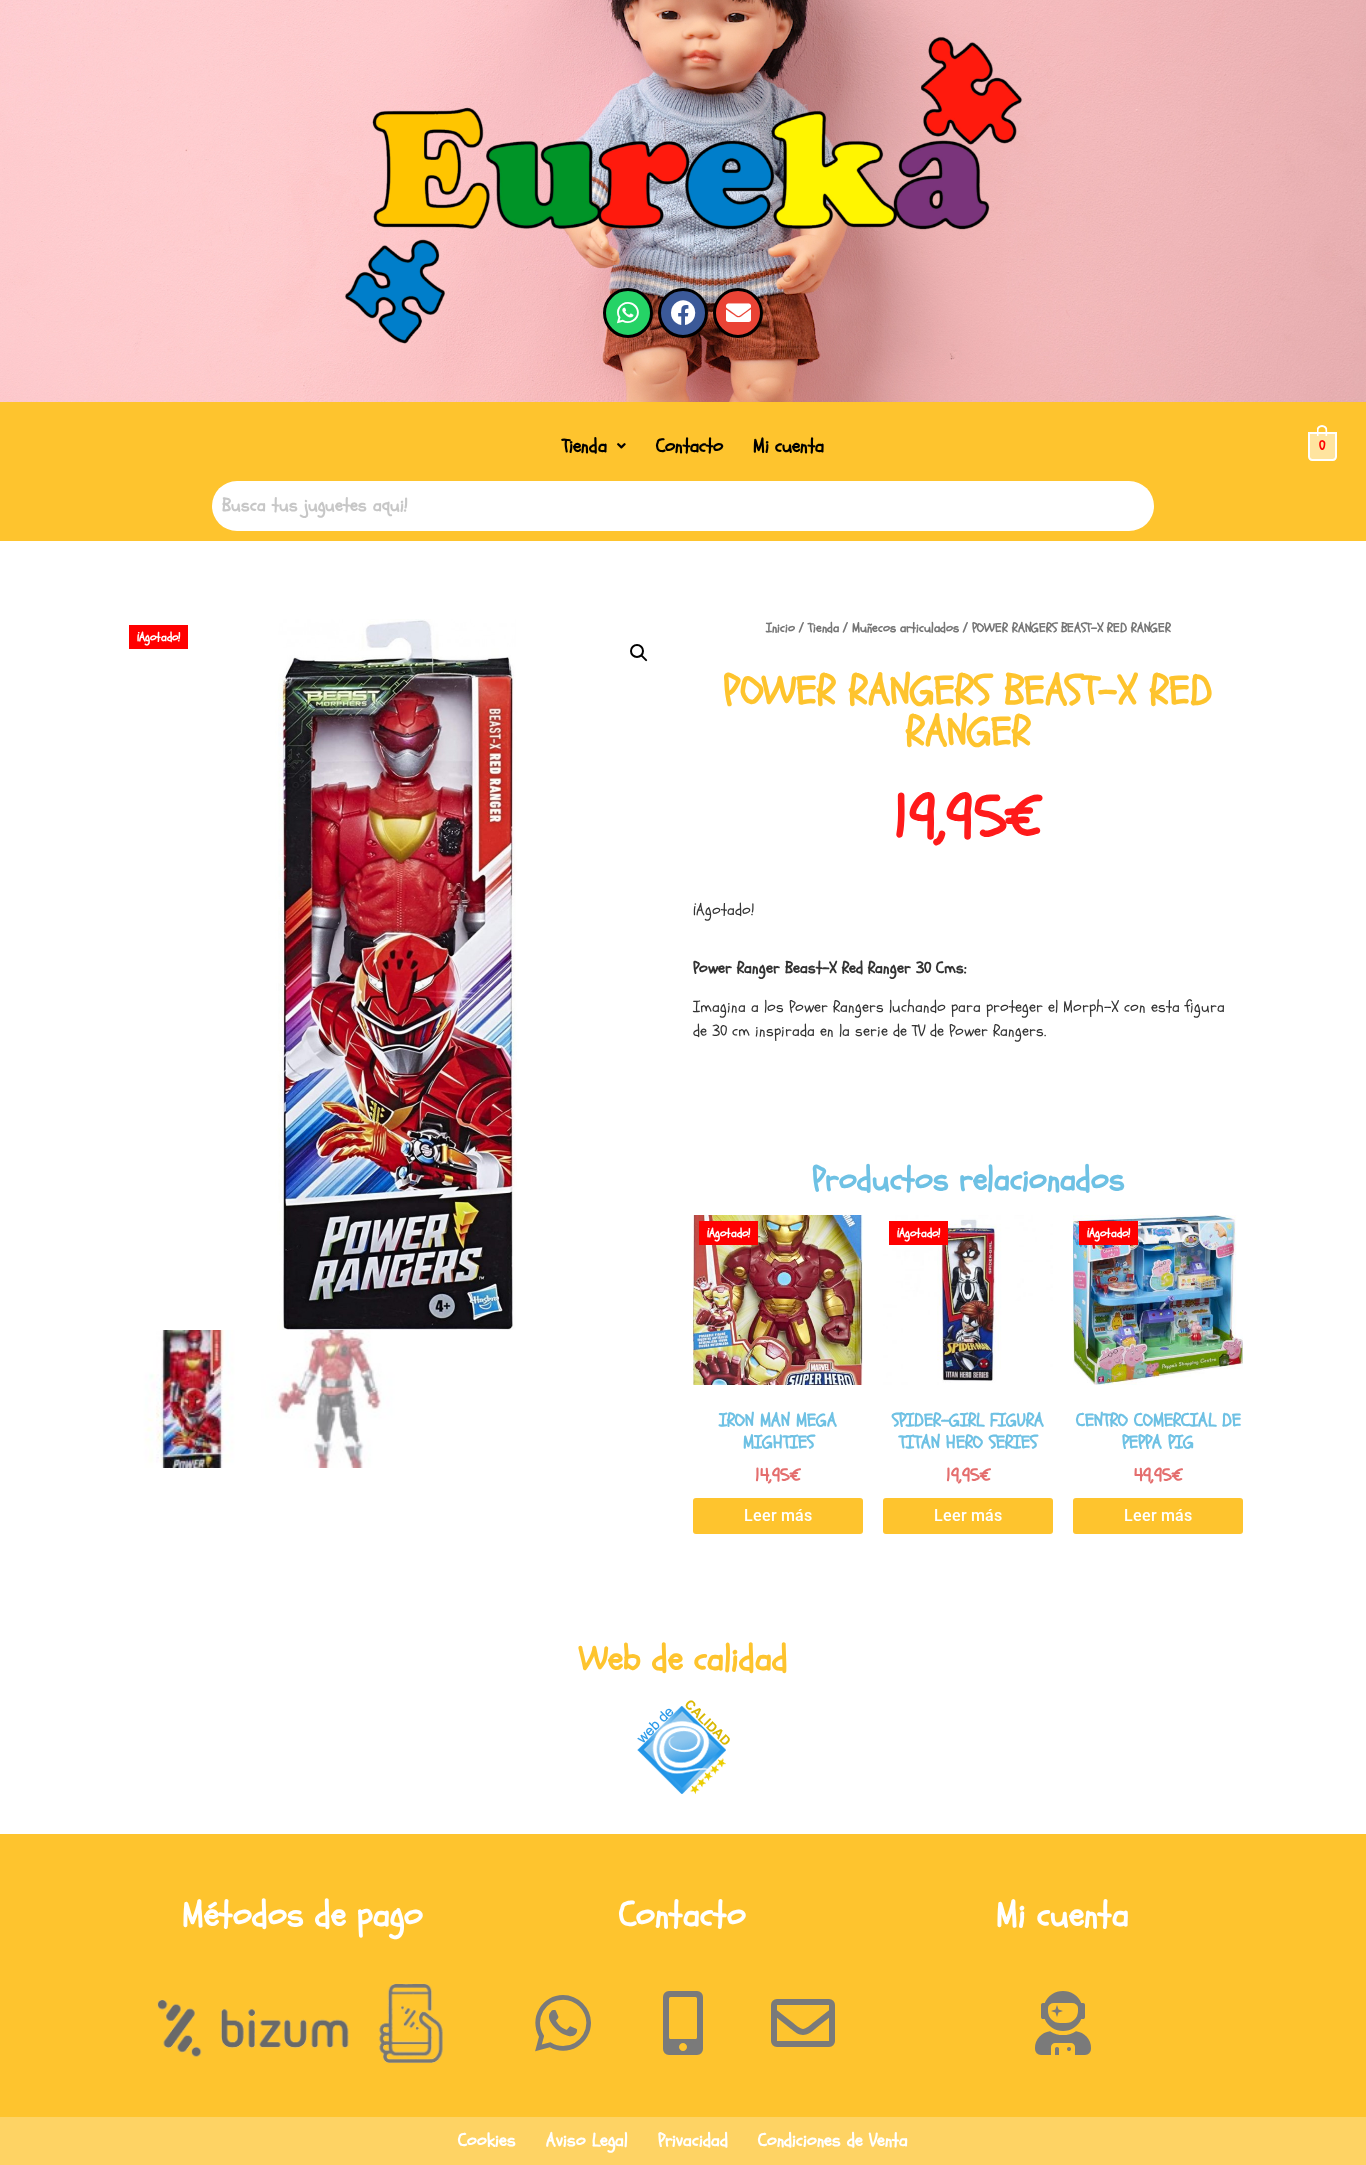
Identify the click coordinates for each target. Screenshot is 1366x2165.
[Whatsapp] (628, 313)
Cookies (487, 2140)
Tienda (584, 446)
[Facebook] (683, 313)
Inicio (780, 628)
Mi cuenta (788, 446)
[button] (594, 446)
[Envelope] (738, 313)
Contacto (689, 446)
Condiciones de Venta (833, 2140)
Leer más (778, 1515)
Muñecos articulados (905, 628)
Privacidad (693, 2140)
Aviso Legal (587, 2140)
